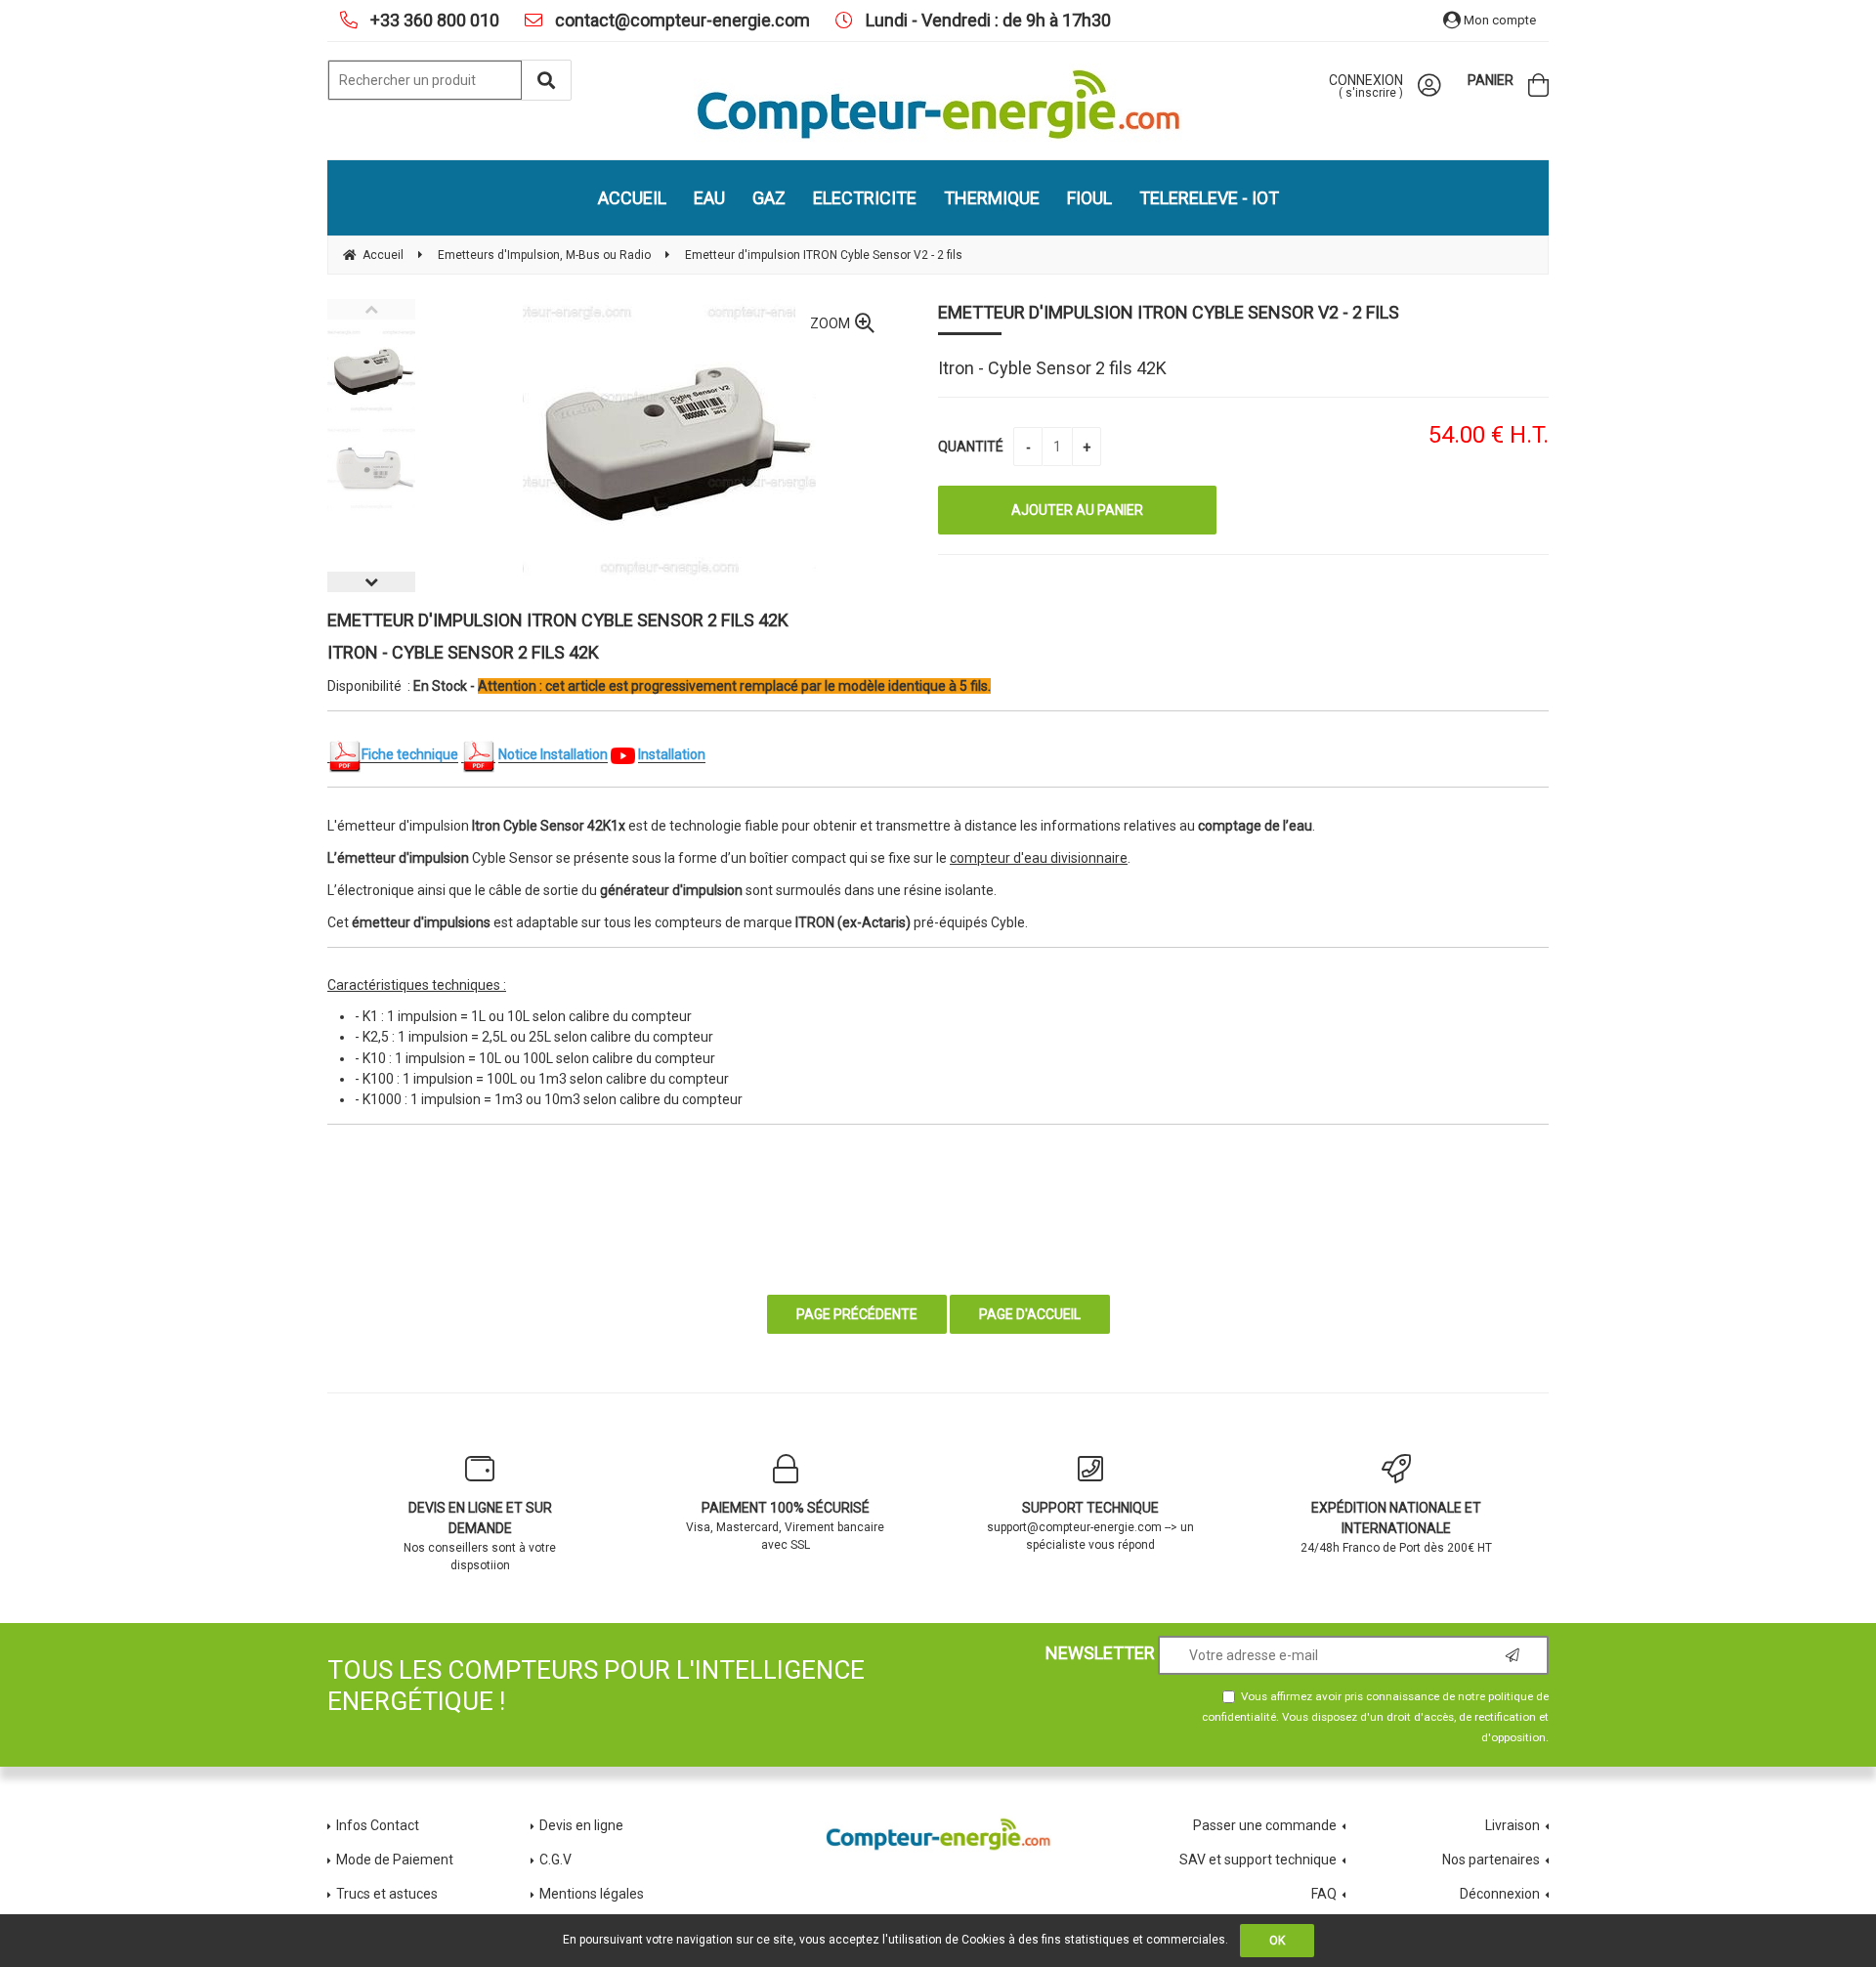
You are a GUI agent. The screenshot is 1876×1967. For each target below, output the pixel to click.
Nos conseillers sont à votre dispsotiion (480, 1536)
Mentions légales (592, 1894)
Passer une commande (1265, 1825)
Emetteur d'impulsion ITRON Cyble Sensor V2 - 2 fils (1169, 312)
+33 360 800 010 (433, 20)
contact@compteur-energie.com (681, 20)
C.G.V (555, 1860)
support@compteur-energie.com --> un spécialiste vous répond (1090, 1526)
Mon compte (1498, 20)
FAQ (1324, 1894)
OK (1277, 1941)
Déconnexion (1500, 1894)
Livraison (1513, 1825)
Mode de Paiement (395, 1860)
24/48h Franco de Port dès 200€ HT (1396, 1527)
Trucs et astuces (388, 1894)
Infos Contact (378, 1825)
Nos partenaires (1491, 1860)
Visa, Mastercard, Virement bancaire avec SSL (785, 1526)
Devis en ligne (581, 1825)
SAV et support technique (1258, 1860)
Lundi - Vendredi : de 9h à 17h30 (986, 20)
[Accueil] (938, 104)
